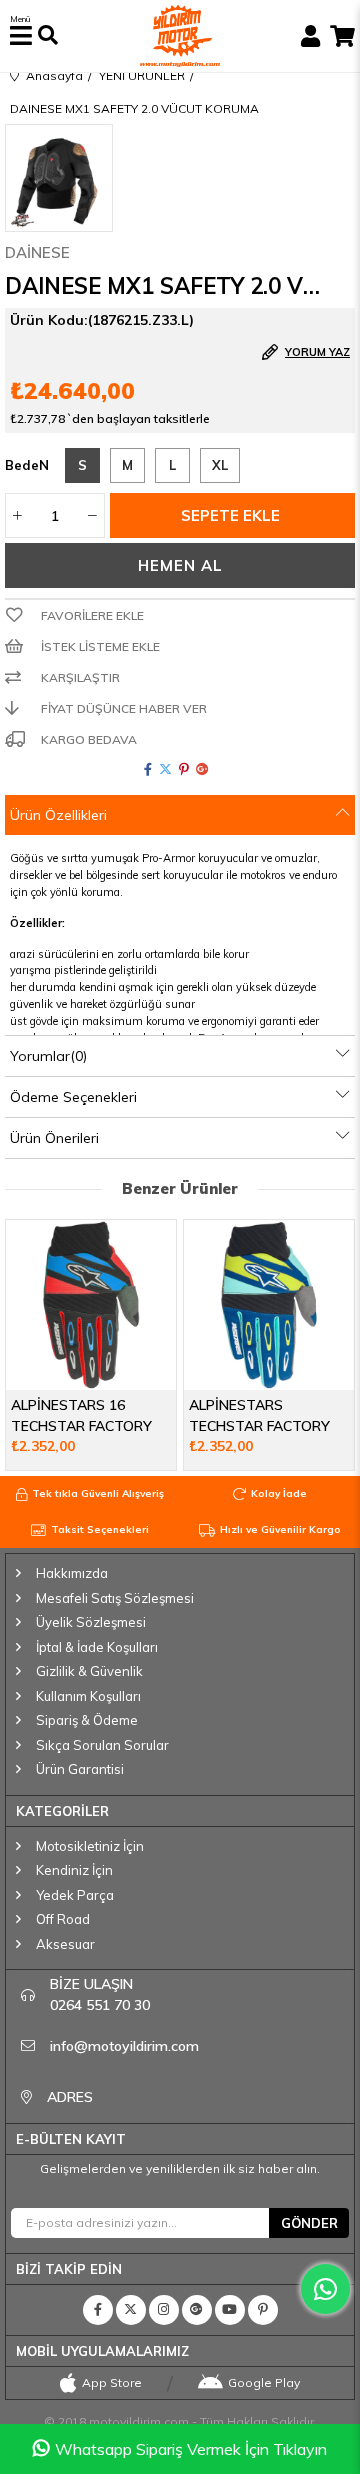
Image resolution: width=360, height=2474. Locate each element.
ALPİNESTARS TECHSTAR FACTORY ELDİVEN (259, 1415)
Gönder (309, 2223)
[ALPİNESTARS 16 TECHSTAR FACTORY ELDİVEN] (91, 1305)
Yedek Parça (75, 1895)
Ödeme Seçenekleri (73, 1097)
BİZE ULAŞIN (100, 1994)
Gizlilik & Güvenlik (89, 1671)
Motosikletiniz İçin (90, 1846)
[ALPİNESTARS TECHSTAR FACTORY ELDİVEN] (269, 1305)
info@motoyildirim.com (124, 2046)
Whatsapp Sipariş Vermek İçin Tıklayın (191, 2449)
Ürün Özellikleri (58, 815)
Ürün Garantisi (80, 1769)
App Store (112, 2382)
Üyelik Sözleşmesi (91, 1622)
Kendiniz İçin (74, 1870)
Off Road (63, 1919)
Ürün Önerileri (54, 1138)
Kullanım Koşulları (88, 1696)
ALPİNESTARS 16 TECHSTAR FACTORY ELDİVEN (81, 1415)
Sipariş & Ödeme (87, 1720)
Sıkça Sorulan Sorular (102, 1745)
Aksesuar (65, 1944)
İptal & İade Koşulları (97, 1647)
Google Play (264, 2382)
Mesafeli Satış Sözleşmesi (115, 1598)
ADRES (70, 2097)
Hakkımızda (72, 1573)
